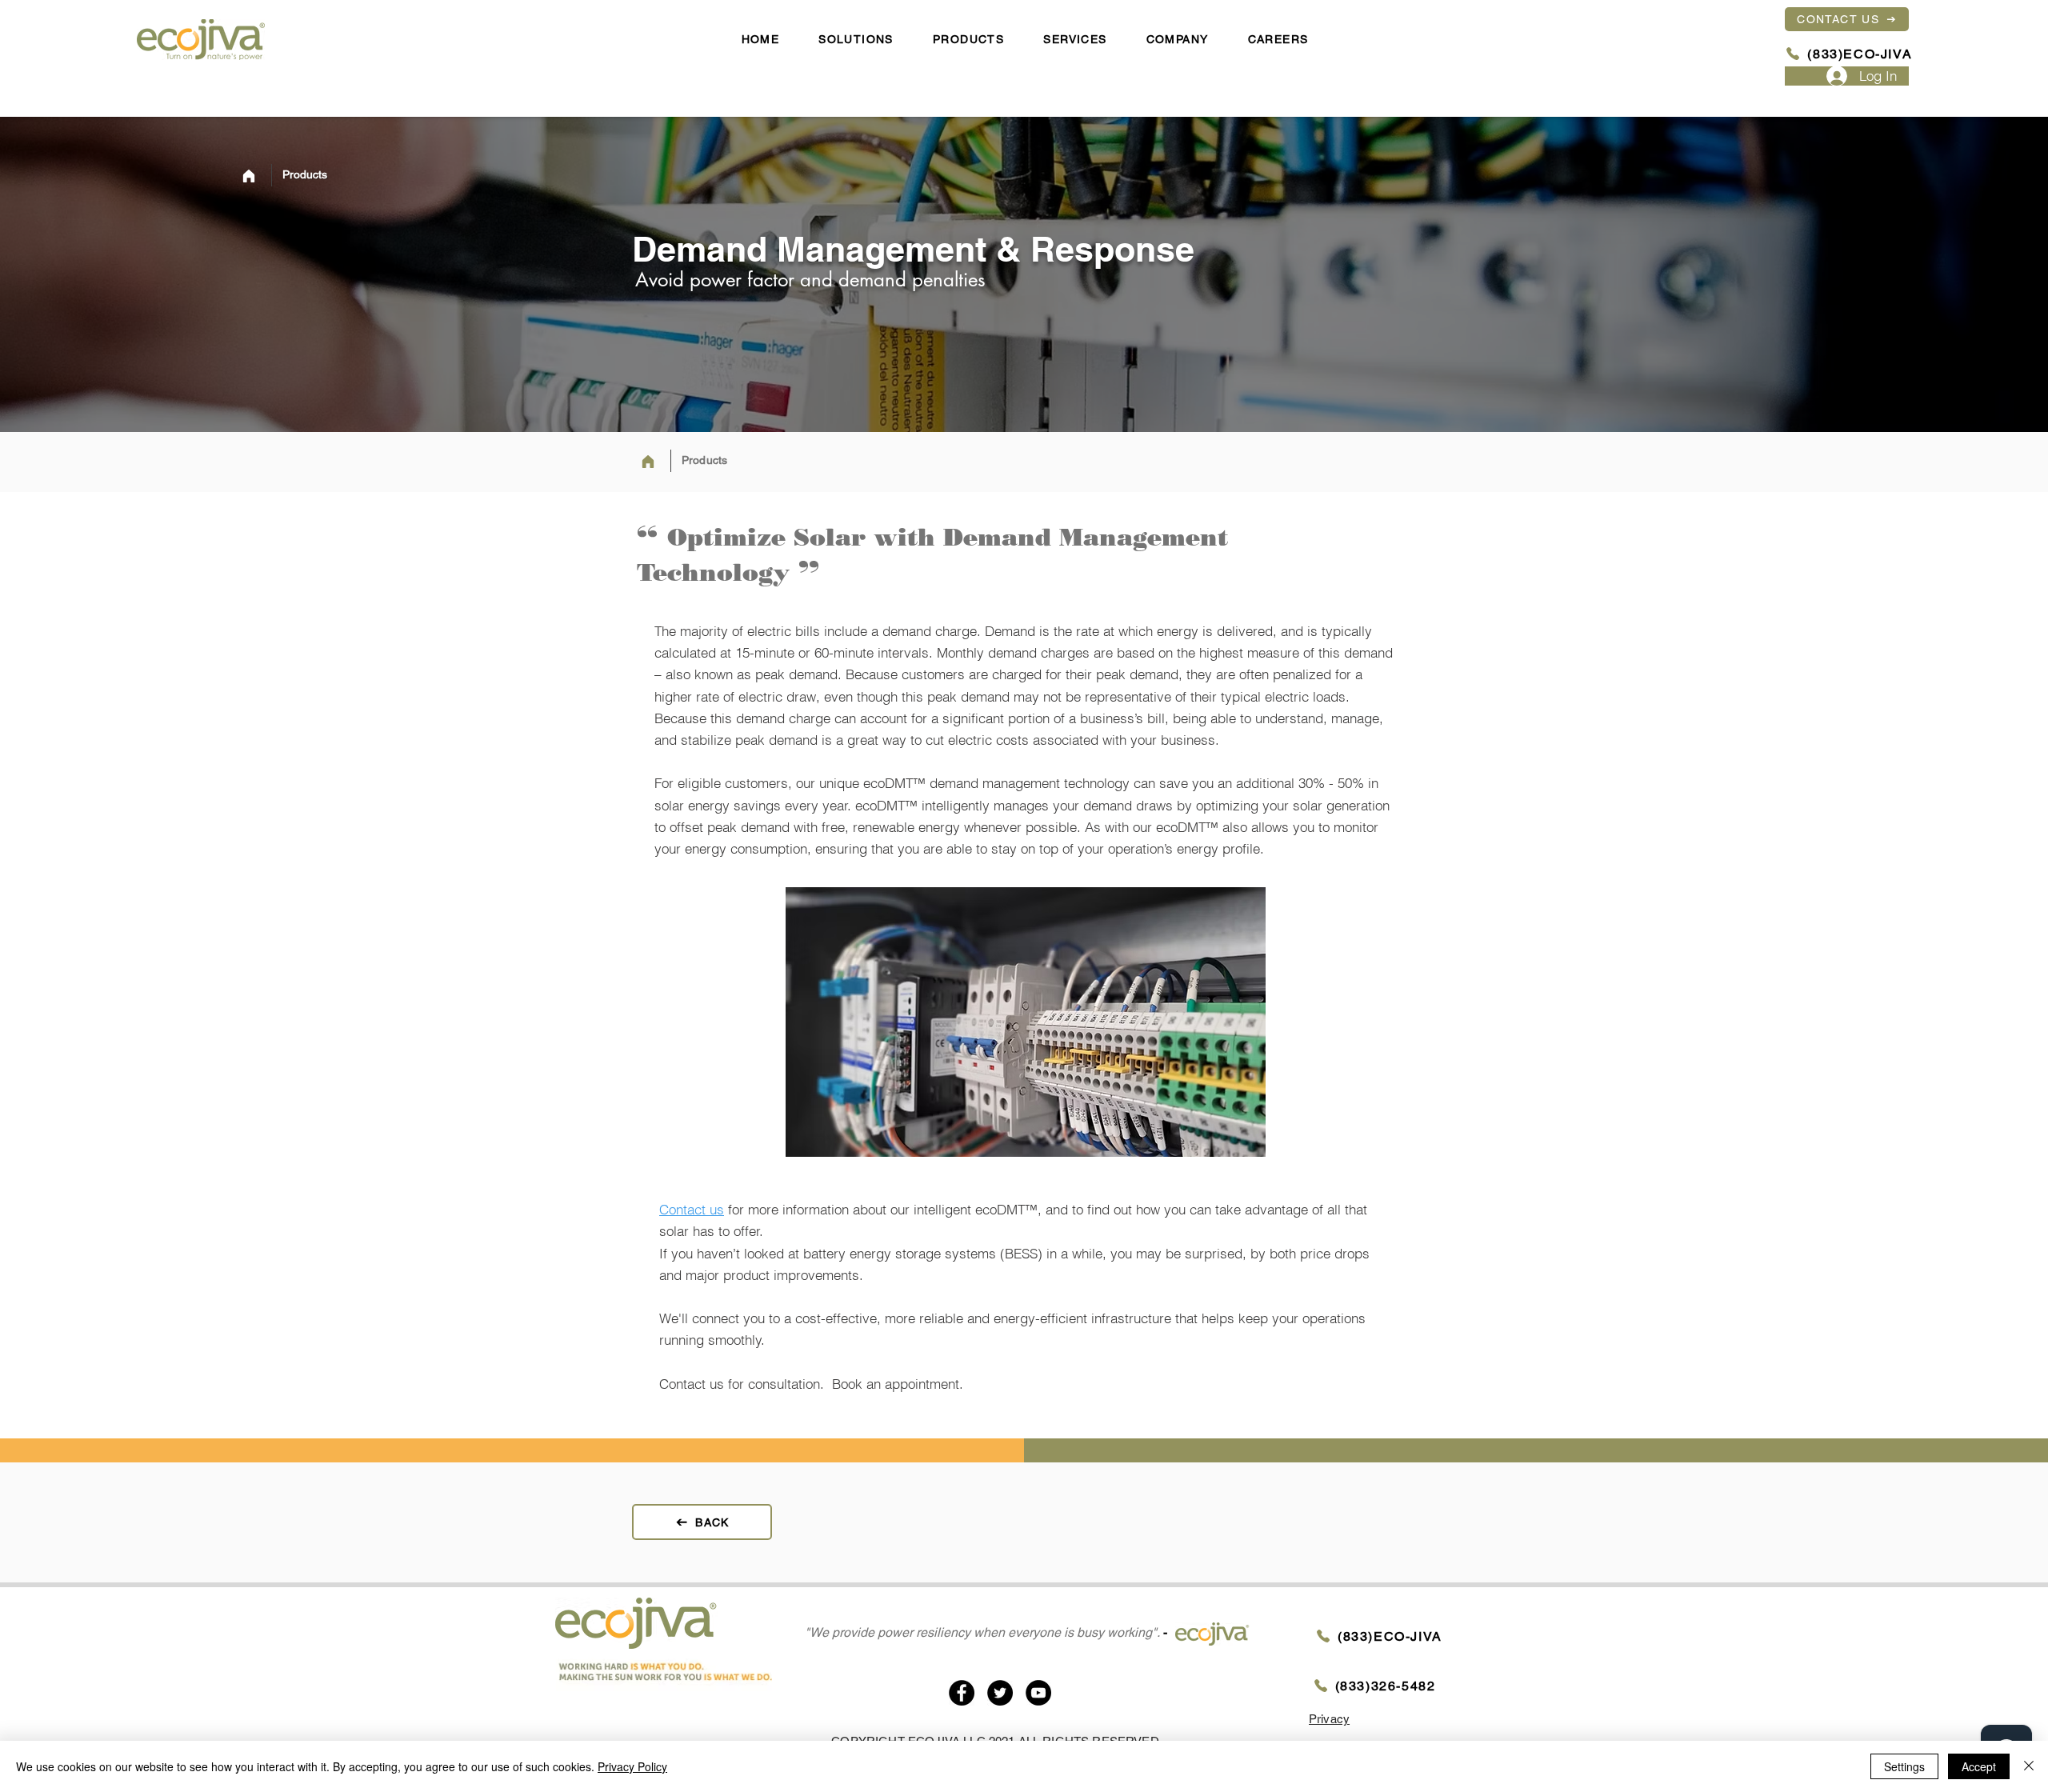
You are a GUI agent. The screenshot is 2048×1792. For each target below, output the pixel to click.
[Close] (2029, 1766)
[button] (1177, 40)
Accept (1979, 1766)
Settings (1904, 1766)
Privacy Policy (632, 1766)
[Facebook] (962, 1693)
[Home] (249, 176)
